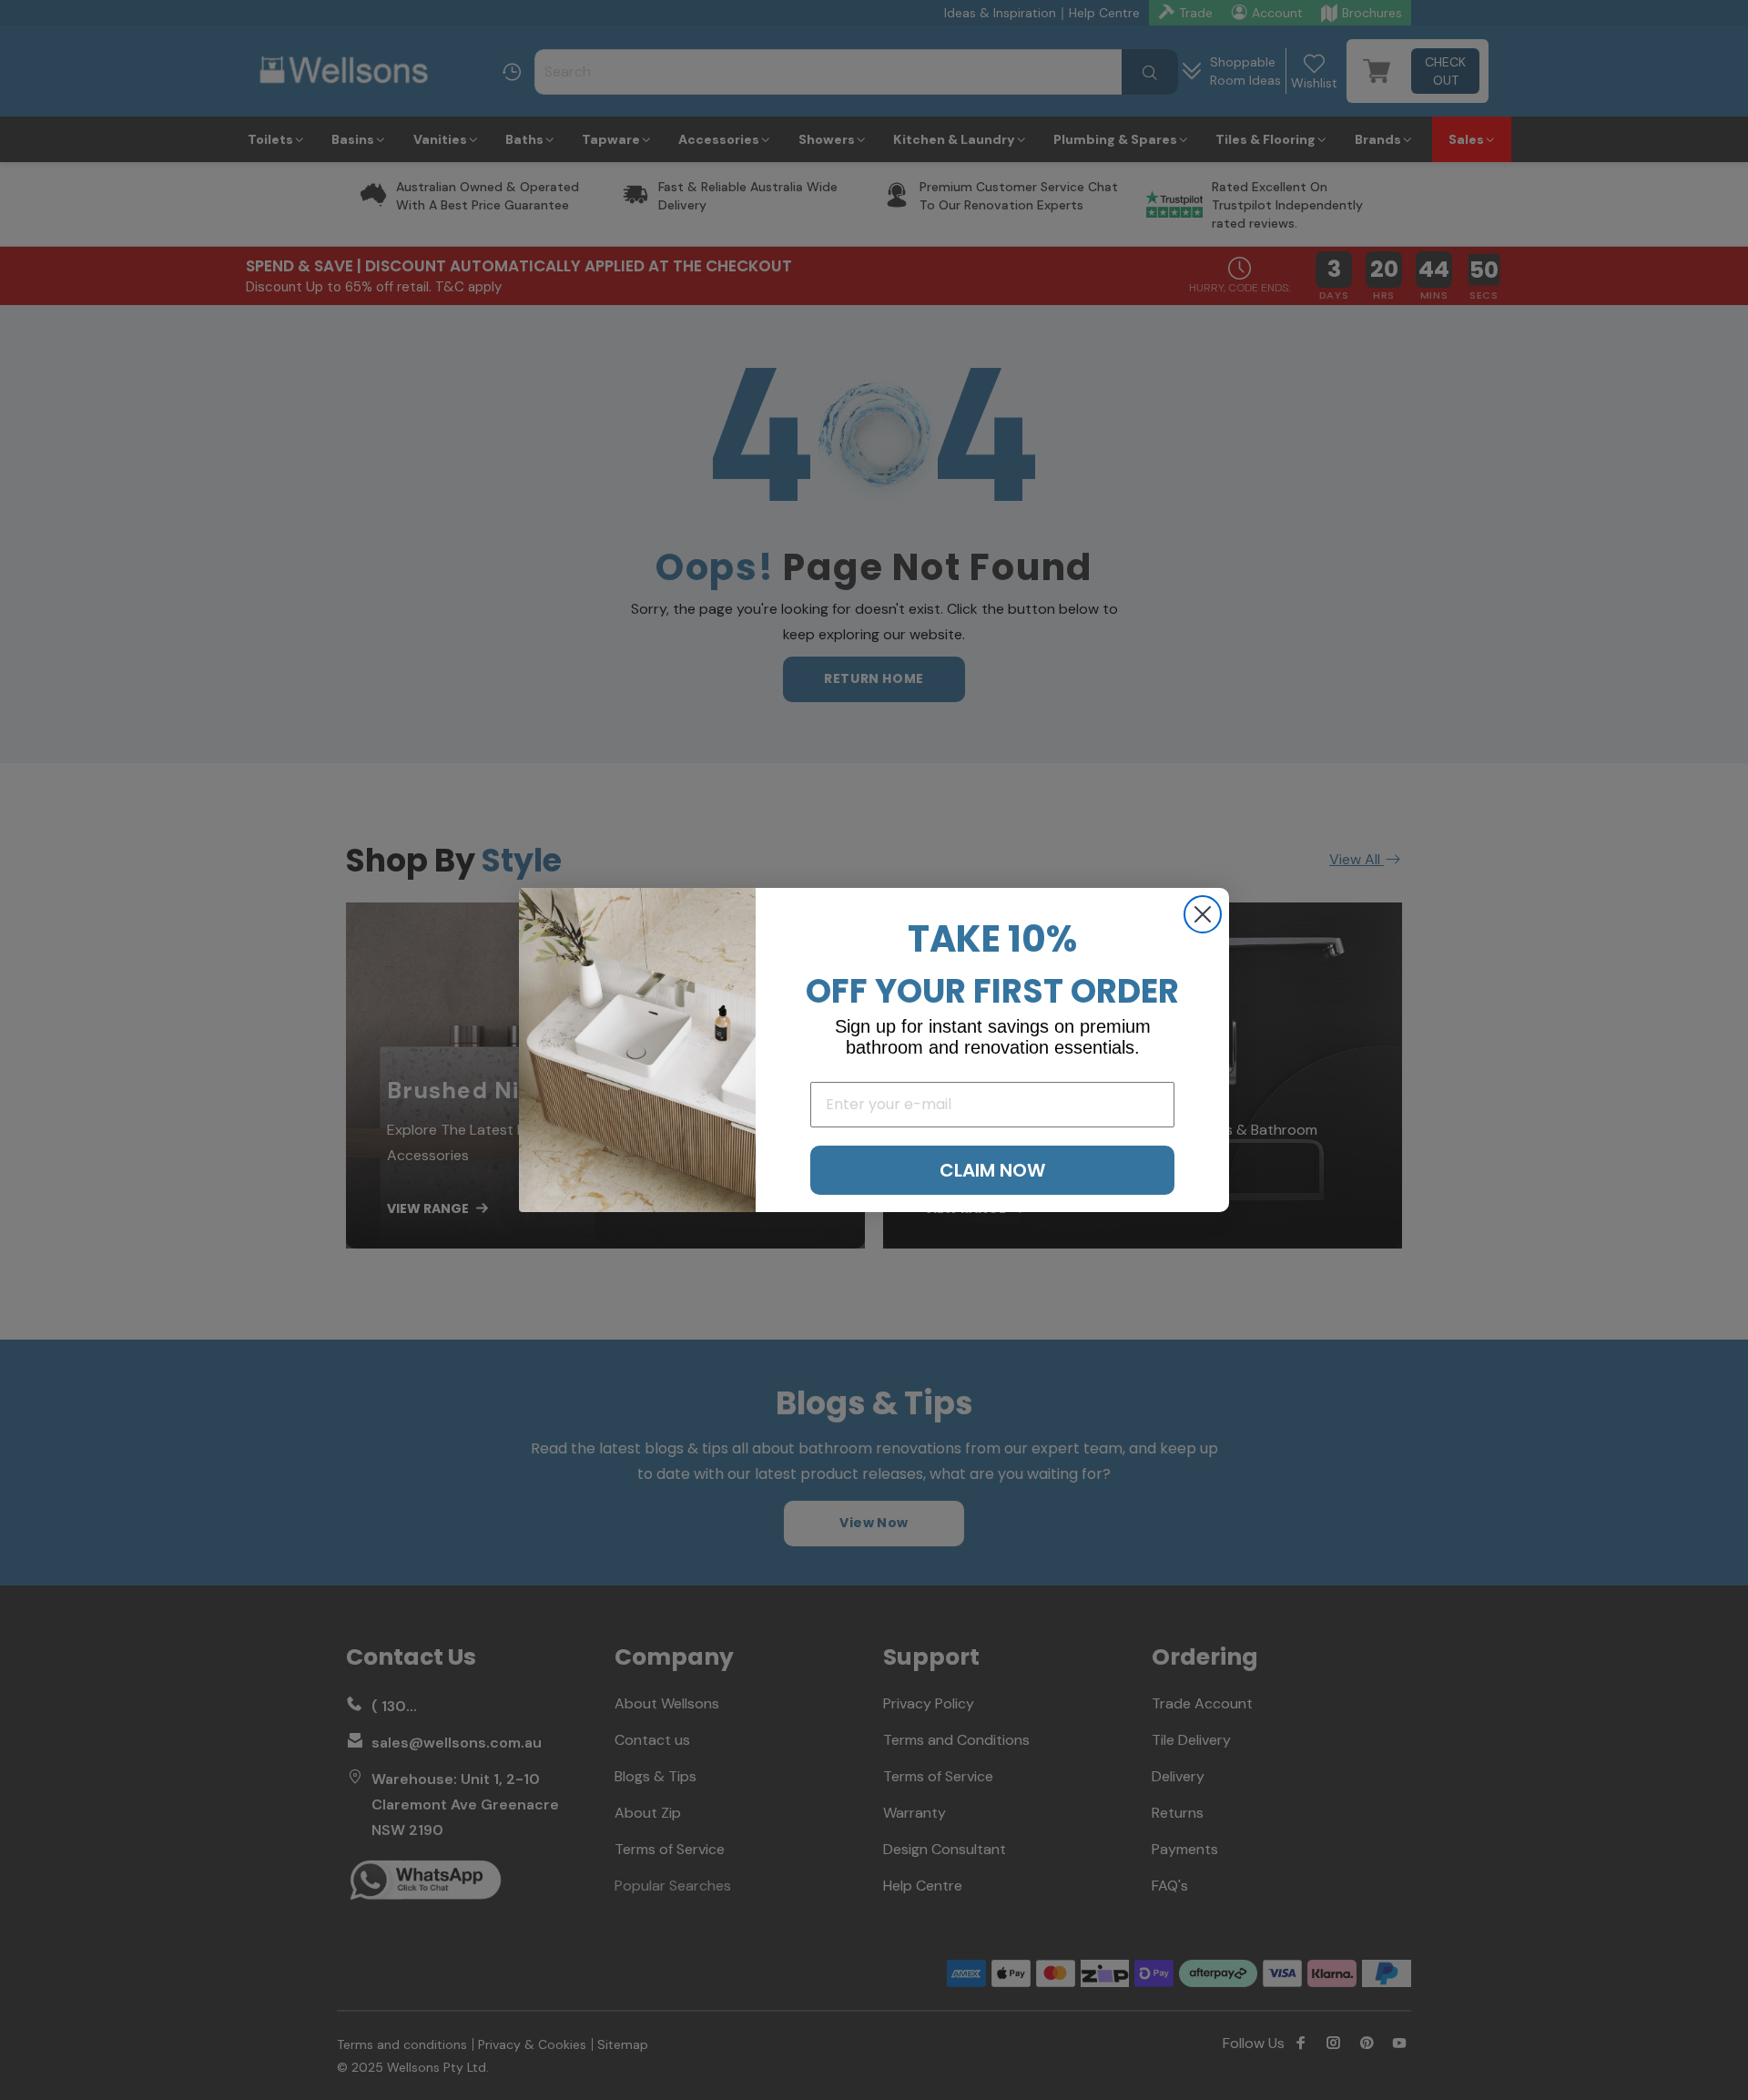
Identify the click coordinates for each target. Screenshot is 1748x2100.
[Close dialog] (1203, 914)
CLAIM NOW (992, 1170)
